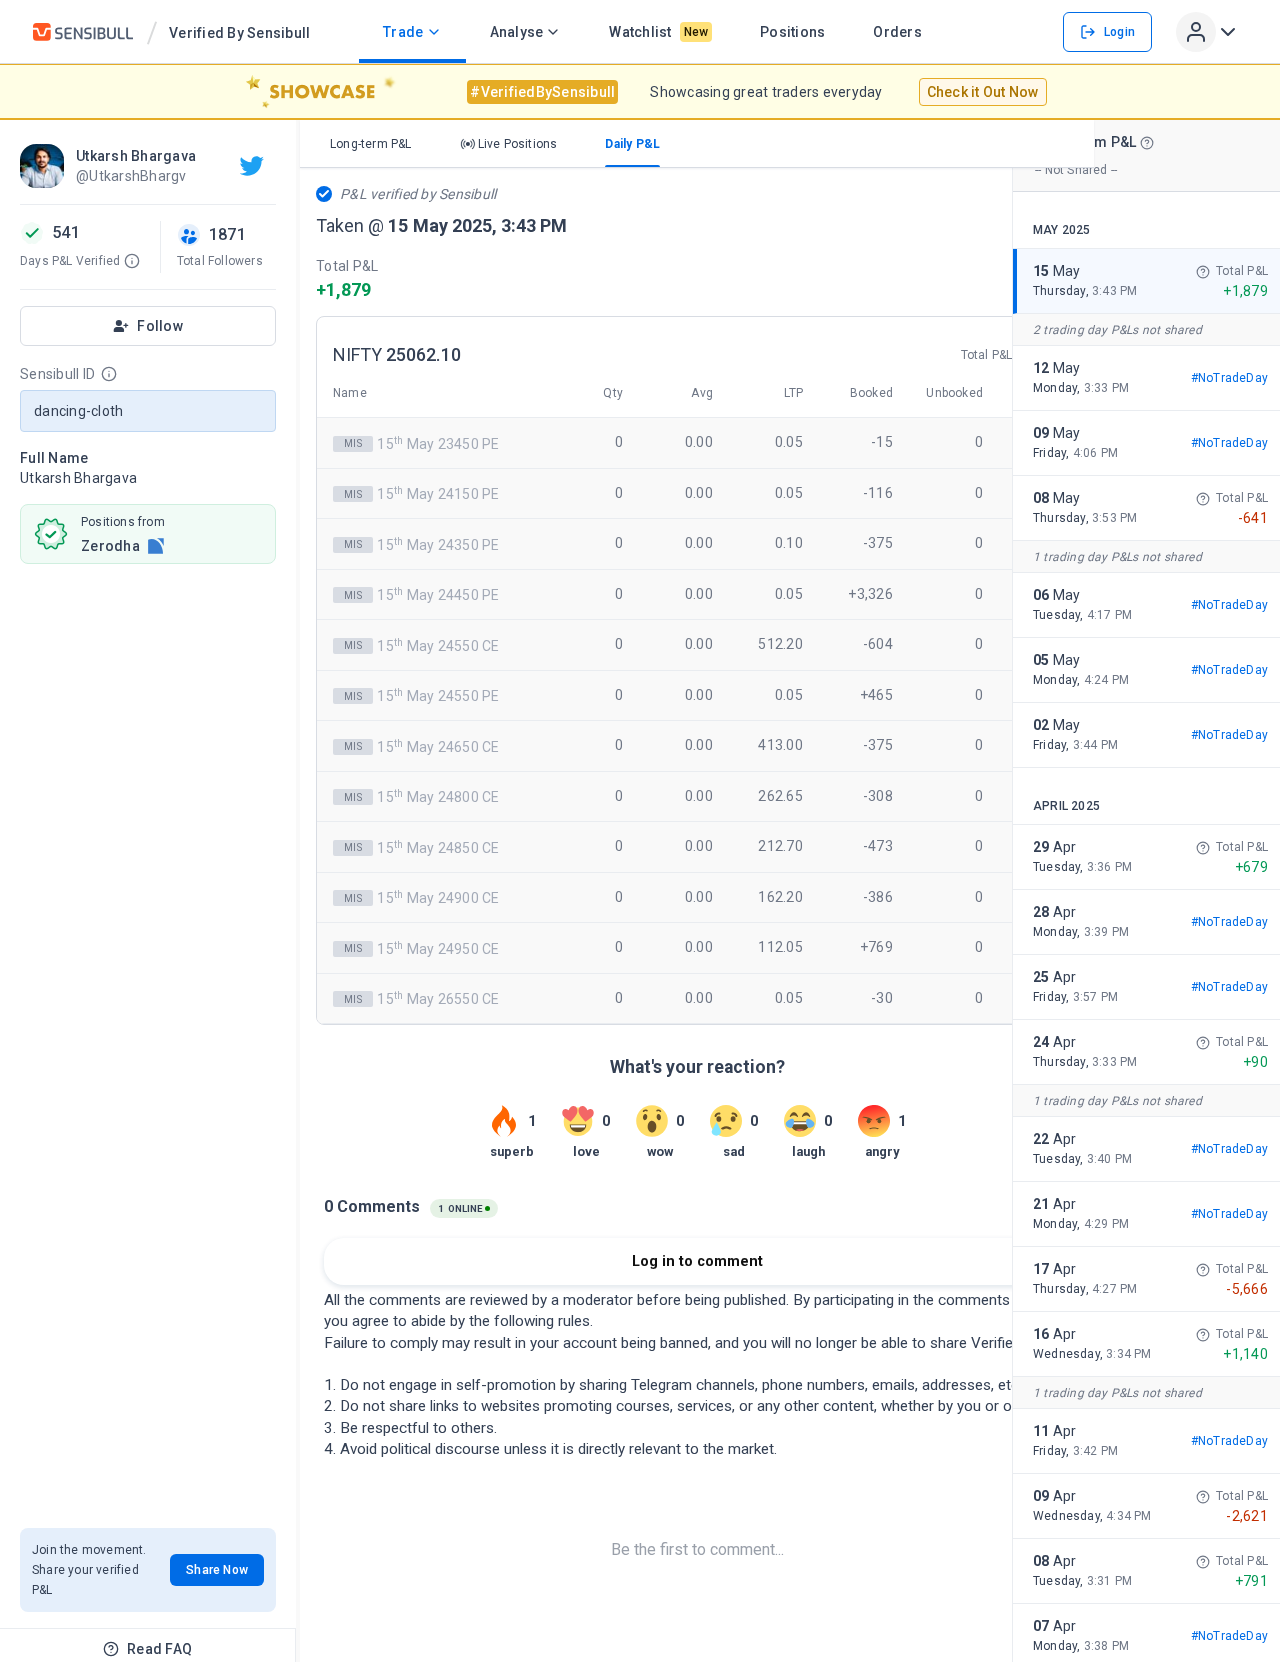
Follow (160, 326)
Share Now (217, 1570)
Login (1119, 32)
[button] (132, 261)
